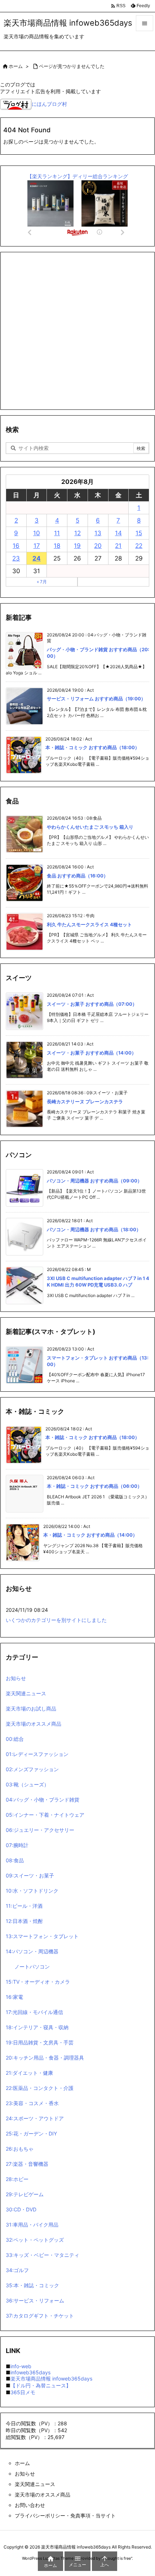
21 (118, 546)
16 (16, 546)
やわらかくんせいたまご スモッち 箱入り (90, 827)
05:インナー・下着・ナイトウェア (45, 1815)
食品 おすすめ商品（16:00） (77, 876)
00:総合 (15, 1739)
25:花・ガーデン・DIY (31, 2133)
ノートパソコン (32, 1967)
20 (98, 546)
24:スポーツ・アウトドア (35, 2118)
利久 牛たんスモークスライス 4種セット (89, 924)
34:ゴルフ (17, 2270)
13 (98, 533)
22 (139, 546)
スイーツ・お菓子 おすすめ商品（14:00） (92, 1053)
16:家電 (14, 1997)
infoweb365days (30, 2372)
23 (16, 558)
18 (57, 546)
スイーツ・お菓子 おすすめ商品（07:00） (92, 1004)
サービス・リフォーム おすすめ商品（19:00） (96, 699)
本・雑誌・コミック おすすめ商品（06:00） (94, 1486)
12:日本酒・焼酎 (24, 1921)
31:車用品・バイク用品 (32, 2225)
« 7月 (42, 582)
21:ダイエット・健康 (29, 2073)
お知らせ (16, 1678)
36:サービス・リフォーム (35, 2300)
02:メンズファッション (32, 1769)
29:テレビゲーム (25, 2194)
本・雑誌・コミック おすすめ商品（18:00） (92, 747)
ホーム (16, 66)
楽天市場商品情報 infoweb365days (51, 2378)
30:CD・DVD (21, 2209)
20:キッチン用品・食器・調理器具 (45, 2058)
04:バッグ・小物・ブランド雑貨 (43, 1800)
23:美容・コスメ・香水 (32, 2103)
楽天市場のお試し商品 (31, 1708)
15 (139, 533)
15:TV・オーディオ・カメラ (38, 1982)
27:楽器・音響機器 (27, 2164)
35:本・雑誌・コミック (32, 2285)
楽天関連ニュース (26, 1693)
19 (77, 546)
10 (37, 533)
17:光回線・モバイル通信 (34, 2012)
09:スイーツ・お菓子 (30, 1875)
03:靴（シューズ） (27, 1784)
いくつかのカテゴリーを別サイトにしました (56, 1620)
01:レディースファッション (37, 1754)
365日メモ (23, 2392)
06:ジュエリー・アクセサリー (40, 1830)
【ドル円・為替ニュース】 (41, 2385)
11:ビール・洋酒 (24, 1906)
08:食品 (15, 1860)
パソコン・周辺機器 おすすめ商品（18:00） (94, 1229)
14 (118, 533)
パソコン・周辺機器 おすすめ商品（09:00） (94, 1181)
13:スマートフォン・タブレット (42, 1936)
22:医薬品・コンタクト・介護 (40, 2088)
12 (77, 533)
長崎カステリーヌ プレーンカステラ (85, 1102)
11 (57, 533)
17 (37, 546)
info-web (21, 2366)
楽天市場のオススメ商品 (34, 1724)
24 (37, 558)
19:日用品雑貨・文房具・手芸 (40, 2042)
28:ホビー (17, 2179)
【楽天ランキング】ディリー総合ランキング (77, 176)
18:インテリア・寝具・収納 (37, 2027)
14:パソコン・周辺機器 (32, 1951)
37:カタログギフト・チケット (40, 2316)
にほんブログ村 (49, 104)
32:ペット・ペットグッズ (35, 2240)
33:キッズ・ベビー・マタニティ (43, 2255)
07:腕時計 (17, 1845)
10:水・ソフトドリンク (32, 1891)
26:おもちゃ (20, 2149)
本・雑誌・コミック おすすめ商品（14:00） (90, 1535)
